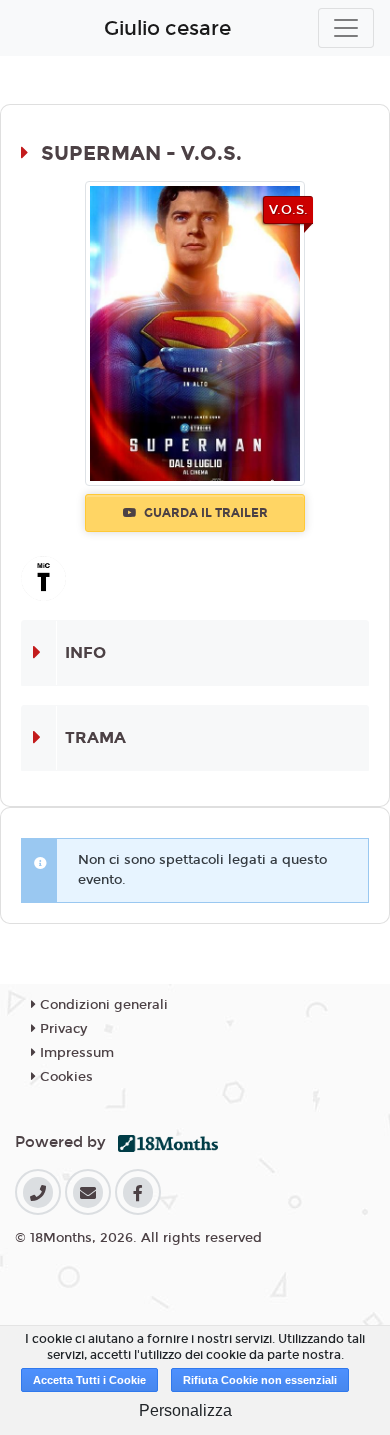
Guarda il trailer (204, 513)
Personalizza (185, 1410)
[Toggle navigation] (346, 28)
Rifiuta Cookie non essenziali (260, 1380)
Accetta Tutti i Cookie (89, 1380)
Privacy (61, 1029)
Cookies (64, 1077)
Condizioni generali (102, 1005)
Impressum (75, 1053)
